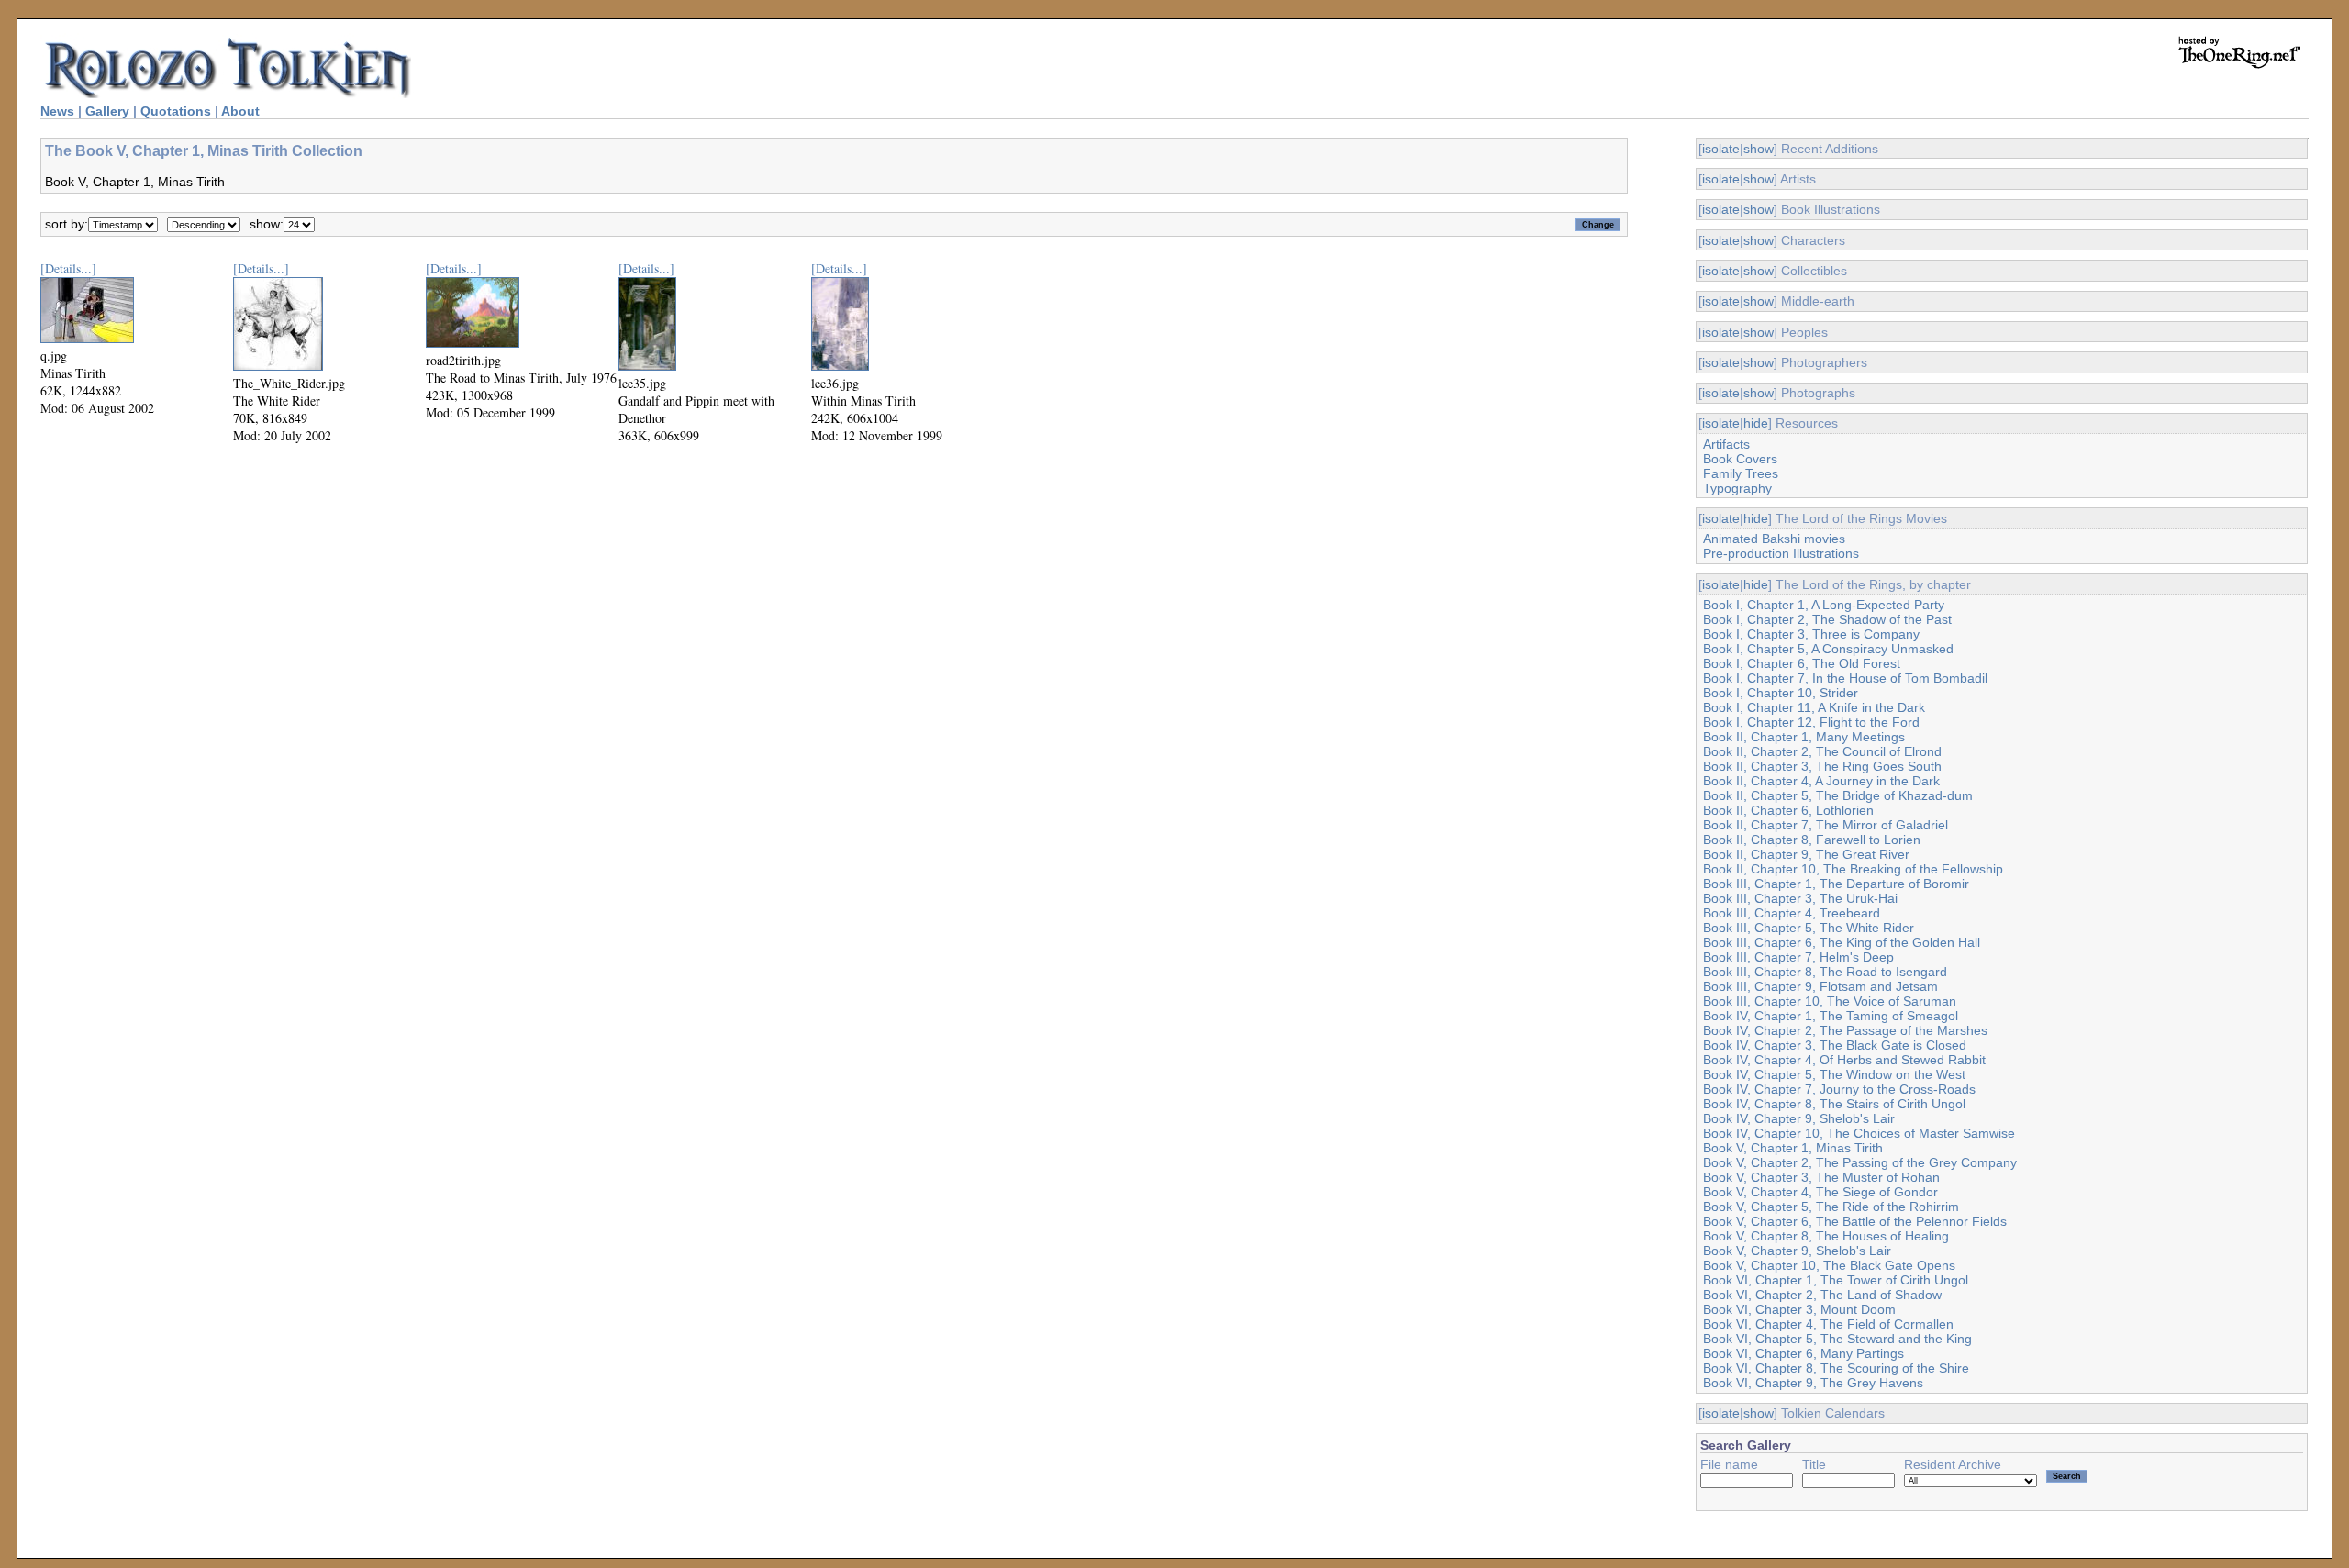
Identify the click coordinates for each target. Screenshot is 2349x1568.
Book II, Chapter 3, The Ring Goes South (1822, 766)
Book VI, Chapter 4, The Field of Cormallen (1828, 1324)
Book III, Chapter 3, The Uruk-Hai (1800, 898)
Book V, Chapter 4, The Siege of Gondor (1820, 1192)
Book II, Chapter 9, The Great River (1806, 854)
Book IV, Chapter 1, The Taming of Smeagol (1831, 1016)
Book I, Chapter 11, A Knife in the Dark (1814, 707)
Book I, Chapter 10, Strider (1781, 693)
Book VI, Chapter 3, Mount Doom (1799, 1309)
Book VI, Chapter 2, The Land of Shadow (1822, 1295)
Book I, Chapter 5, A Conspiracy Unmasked (1828, 649)
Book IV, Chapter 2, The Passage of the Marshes (1845, 1030)
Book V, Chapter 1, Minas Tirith (1793, 1148)
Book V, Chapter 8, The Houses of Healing (1826, 1236)
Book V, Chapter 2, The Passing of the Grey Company (1860, 1162)
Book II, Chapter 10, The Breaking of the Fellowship (1853, 869)
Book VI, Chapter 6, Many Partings (1803, 1353)
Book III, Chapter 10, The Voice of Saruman (1830, 1001)
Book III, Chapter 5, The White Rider (1809, 928)
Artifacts (1726, 444)
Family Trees (1741, 473)
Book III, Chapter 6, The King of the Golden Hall (1842, 942)
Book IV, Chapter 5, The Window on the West (1834, 1074)
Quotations (176, 111)
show (1759, 149)
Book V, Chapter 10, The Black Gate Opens (1829, 1265)
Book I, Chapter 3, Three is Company (1811, 634)
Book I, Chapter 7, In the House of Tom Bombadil (1845, 678)
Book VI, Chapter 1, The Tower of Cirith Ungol (1836, 1280)
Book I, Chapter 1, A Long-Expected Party (1824, 605)
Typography (1737, 488)
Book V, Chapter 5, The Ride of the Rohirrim (1831, 1207)
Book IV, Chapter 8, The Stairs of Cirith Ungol (1834, 1104)
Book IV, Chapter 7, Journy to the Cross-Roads (1839, 1089)
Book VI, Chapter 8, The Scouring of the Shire (1836, 1368)
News (57, 111)
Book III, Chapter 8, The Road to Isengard (1825, 972)
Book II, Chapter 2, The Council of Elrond (1822, 751)
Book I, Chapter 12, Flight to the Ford (1811, 722)
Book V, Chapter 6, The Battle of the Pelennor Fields (1855, 1221)
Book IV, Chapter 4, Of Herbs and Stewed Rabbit (1844, 1060)
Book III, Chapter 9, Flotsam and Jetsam (1820, 986)
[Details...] (68, 268)
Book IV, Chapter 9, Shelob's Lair (1799, 1118)
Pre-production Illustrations (1781, 553)
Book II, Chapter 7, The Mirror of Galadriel (1826, 825)
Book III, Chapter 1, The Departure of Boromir (1836, 884)
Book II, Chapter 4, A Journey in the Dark (1821, 781)
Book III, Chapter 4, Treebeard (1792, 913)
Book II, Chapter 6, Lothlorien (1788, 810)
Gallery (107, 111)
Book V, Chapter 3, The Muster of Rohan (1821, 1177)
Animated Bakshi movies (1774, 539)
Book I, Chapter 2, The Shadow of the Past (1827, 619)
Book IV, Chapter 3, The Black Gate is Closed (1835, 1045)
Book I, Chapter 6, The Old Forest (1802, 663)
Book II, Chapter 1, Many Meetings (1804, 737)
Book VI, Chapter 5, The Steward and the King (1837, 1339)
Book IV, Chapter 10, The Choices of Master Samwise (1859, 1133)
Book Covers (1740, 459)
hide (1756, 423)
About (240, 111)
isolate (1721, 149)
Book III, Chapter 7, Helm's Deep (1798, 957)
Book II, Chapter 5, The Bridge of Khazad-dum (1838, 795)
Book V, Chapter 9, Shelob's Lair (1797, 1251)
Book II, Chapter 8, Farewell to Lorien (1812, 840)
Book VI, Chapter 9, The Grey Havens (1813, 1383)
